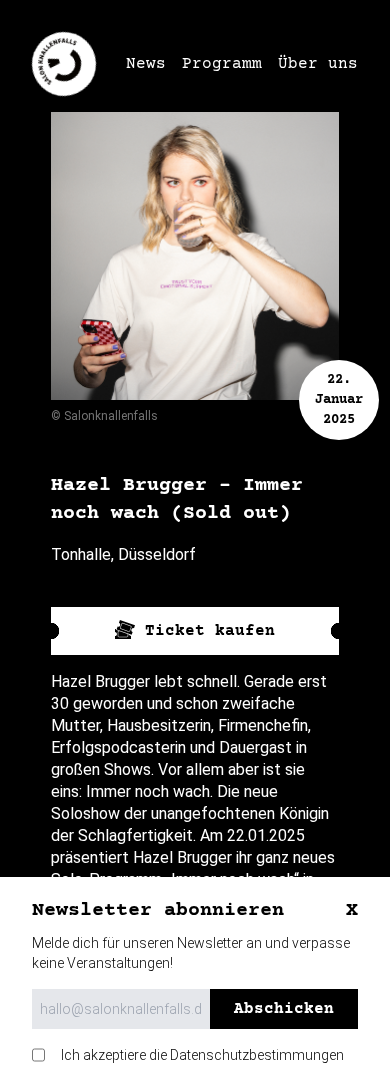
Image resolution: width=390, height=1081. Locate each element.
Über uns (318, 64)
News (146, 64)
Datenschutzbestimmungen (257, 1055)
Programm (222, 64)
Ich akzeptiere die (202, 1055)
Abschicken (284, 1009)
